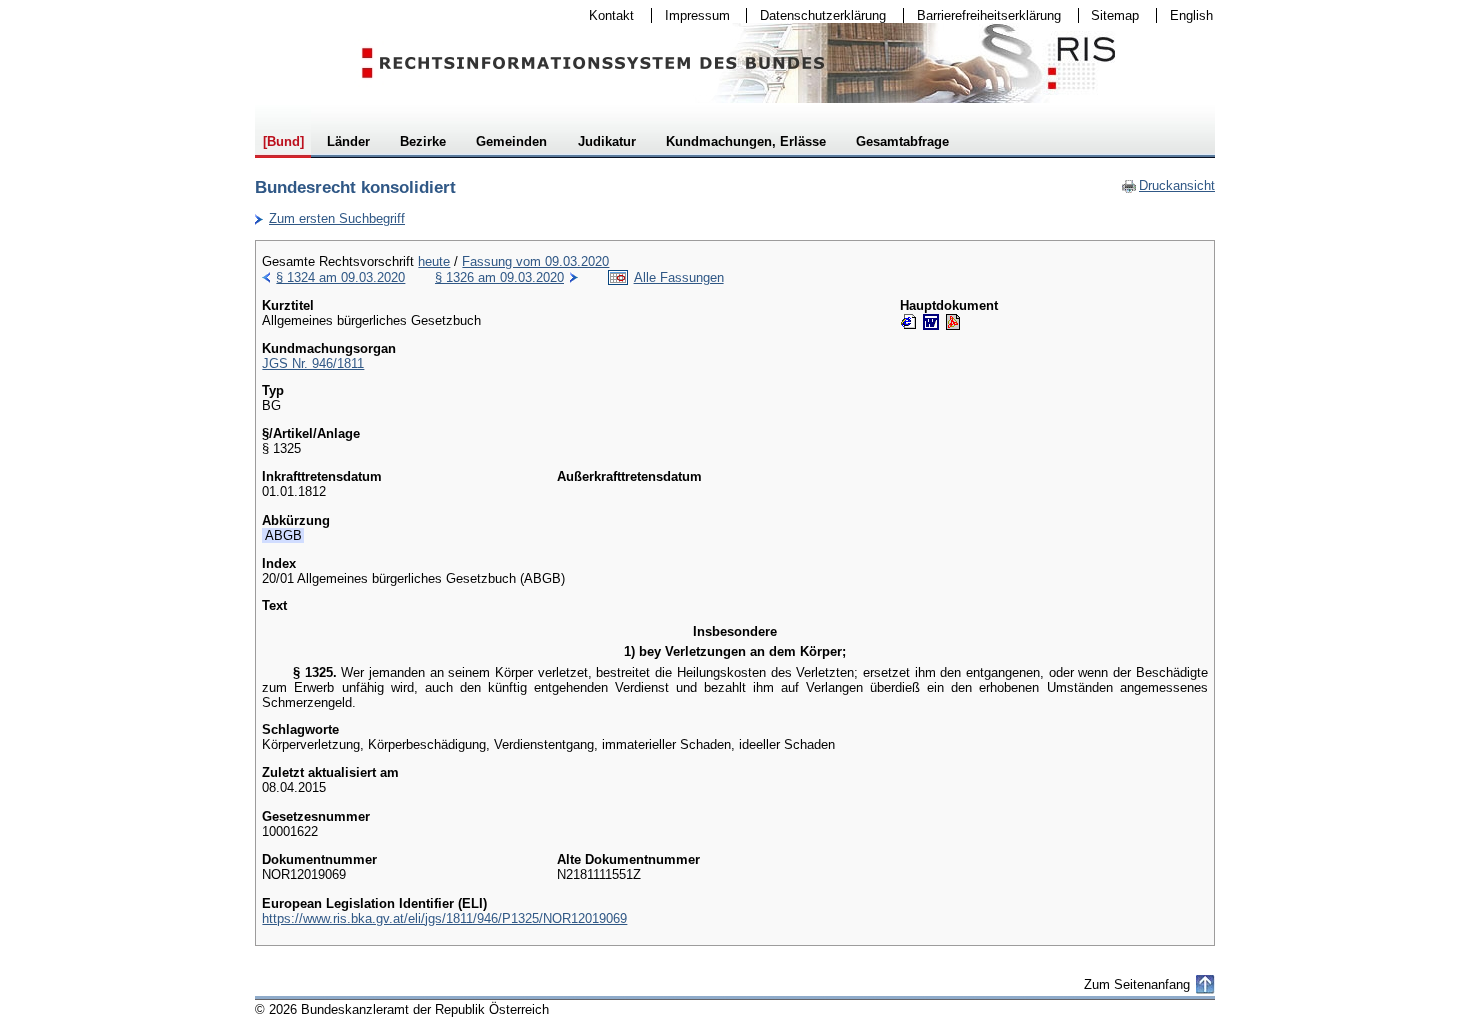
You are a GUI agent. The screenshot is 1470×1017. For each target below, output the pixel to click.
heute (434, 261)
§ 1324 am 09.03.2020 (340, 277)
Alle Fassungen (679, 277)
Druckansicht (1168, 185)
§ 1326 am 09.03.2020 (499, 277)
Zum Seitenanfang (1137, 984)
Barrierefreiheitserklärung (982, 15)
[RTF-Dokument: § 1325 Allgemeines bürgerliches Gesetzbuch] (931, 322)
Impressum (691, 15)
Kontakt (605, 15)
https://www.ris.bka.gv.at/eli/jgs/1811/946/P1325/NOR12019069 (444, 918)
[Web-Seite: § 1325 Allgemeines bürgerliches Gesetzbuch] (909, 322)
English (1191, 15)
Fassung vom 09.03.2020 (535, 261)
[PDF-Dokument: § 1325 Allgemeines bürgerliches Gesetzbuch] (953, 322)
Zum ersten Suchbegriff (330, 218)
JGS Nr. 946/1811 (313, 363)
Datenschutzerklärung (816, 15)
